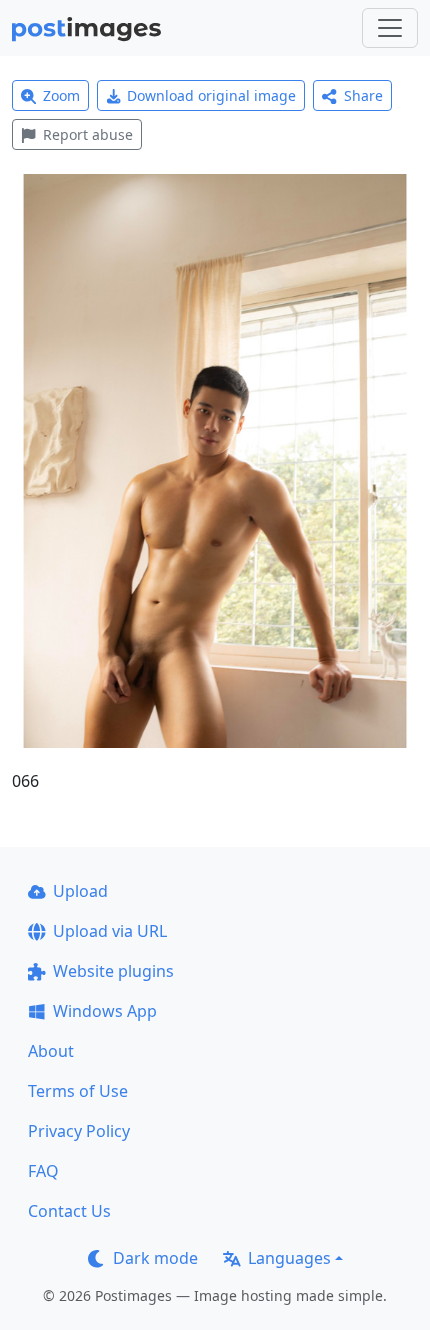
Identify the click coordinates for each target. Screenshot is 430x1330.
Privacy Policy (79, 1131)
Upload (80, 891)
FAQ (43, 1171)
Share (363, 95)
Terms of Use (78, 1091)
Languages (289, 1258)
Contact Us (69, 1211)
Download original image (211, 95)
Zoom (61, 95)
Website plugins (113, 971)
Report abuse (88, 134)
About (51, 1051)
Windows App (105, 1011)
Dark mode (155, 1258)
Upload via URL (110, 931)
